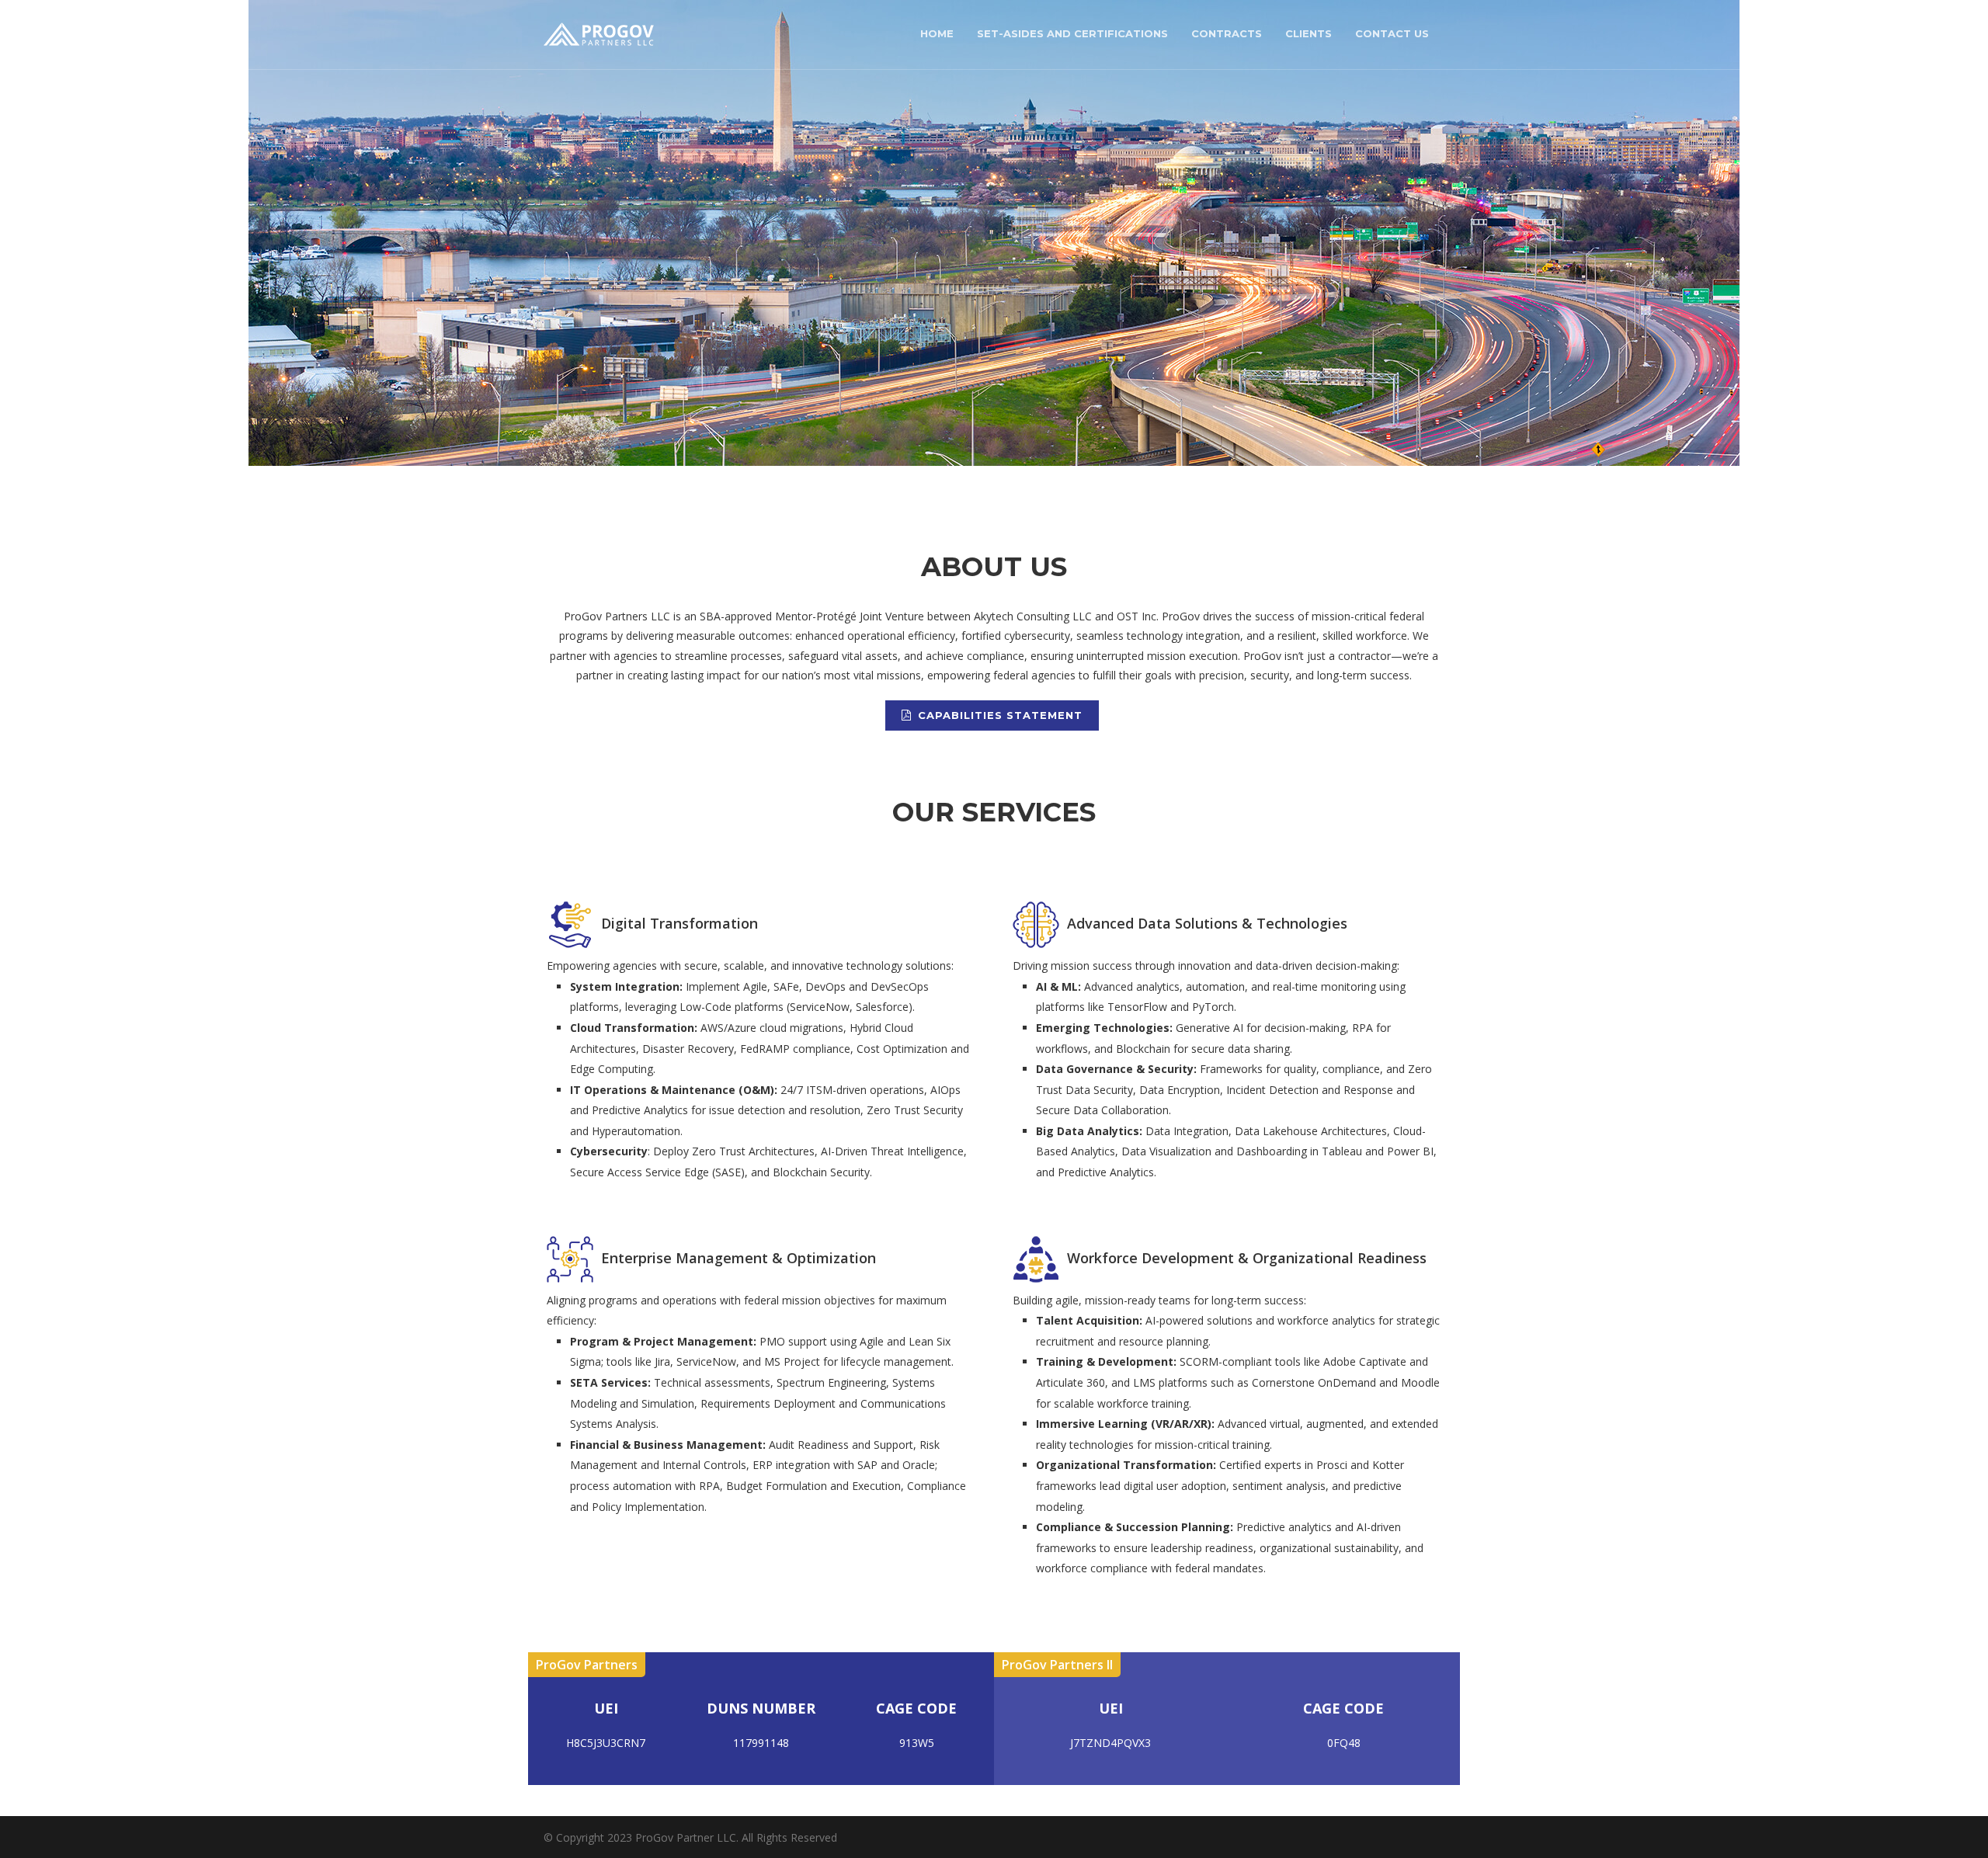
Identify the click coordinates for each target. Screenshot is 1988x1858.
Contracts (1227, 33)
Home (937, 33)
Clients (1309, 33)
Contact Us (1392, 33)
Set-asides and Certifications (1072, 33)
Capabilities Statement (1000, 715)
